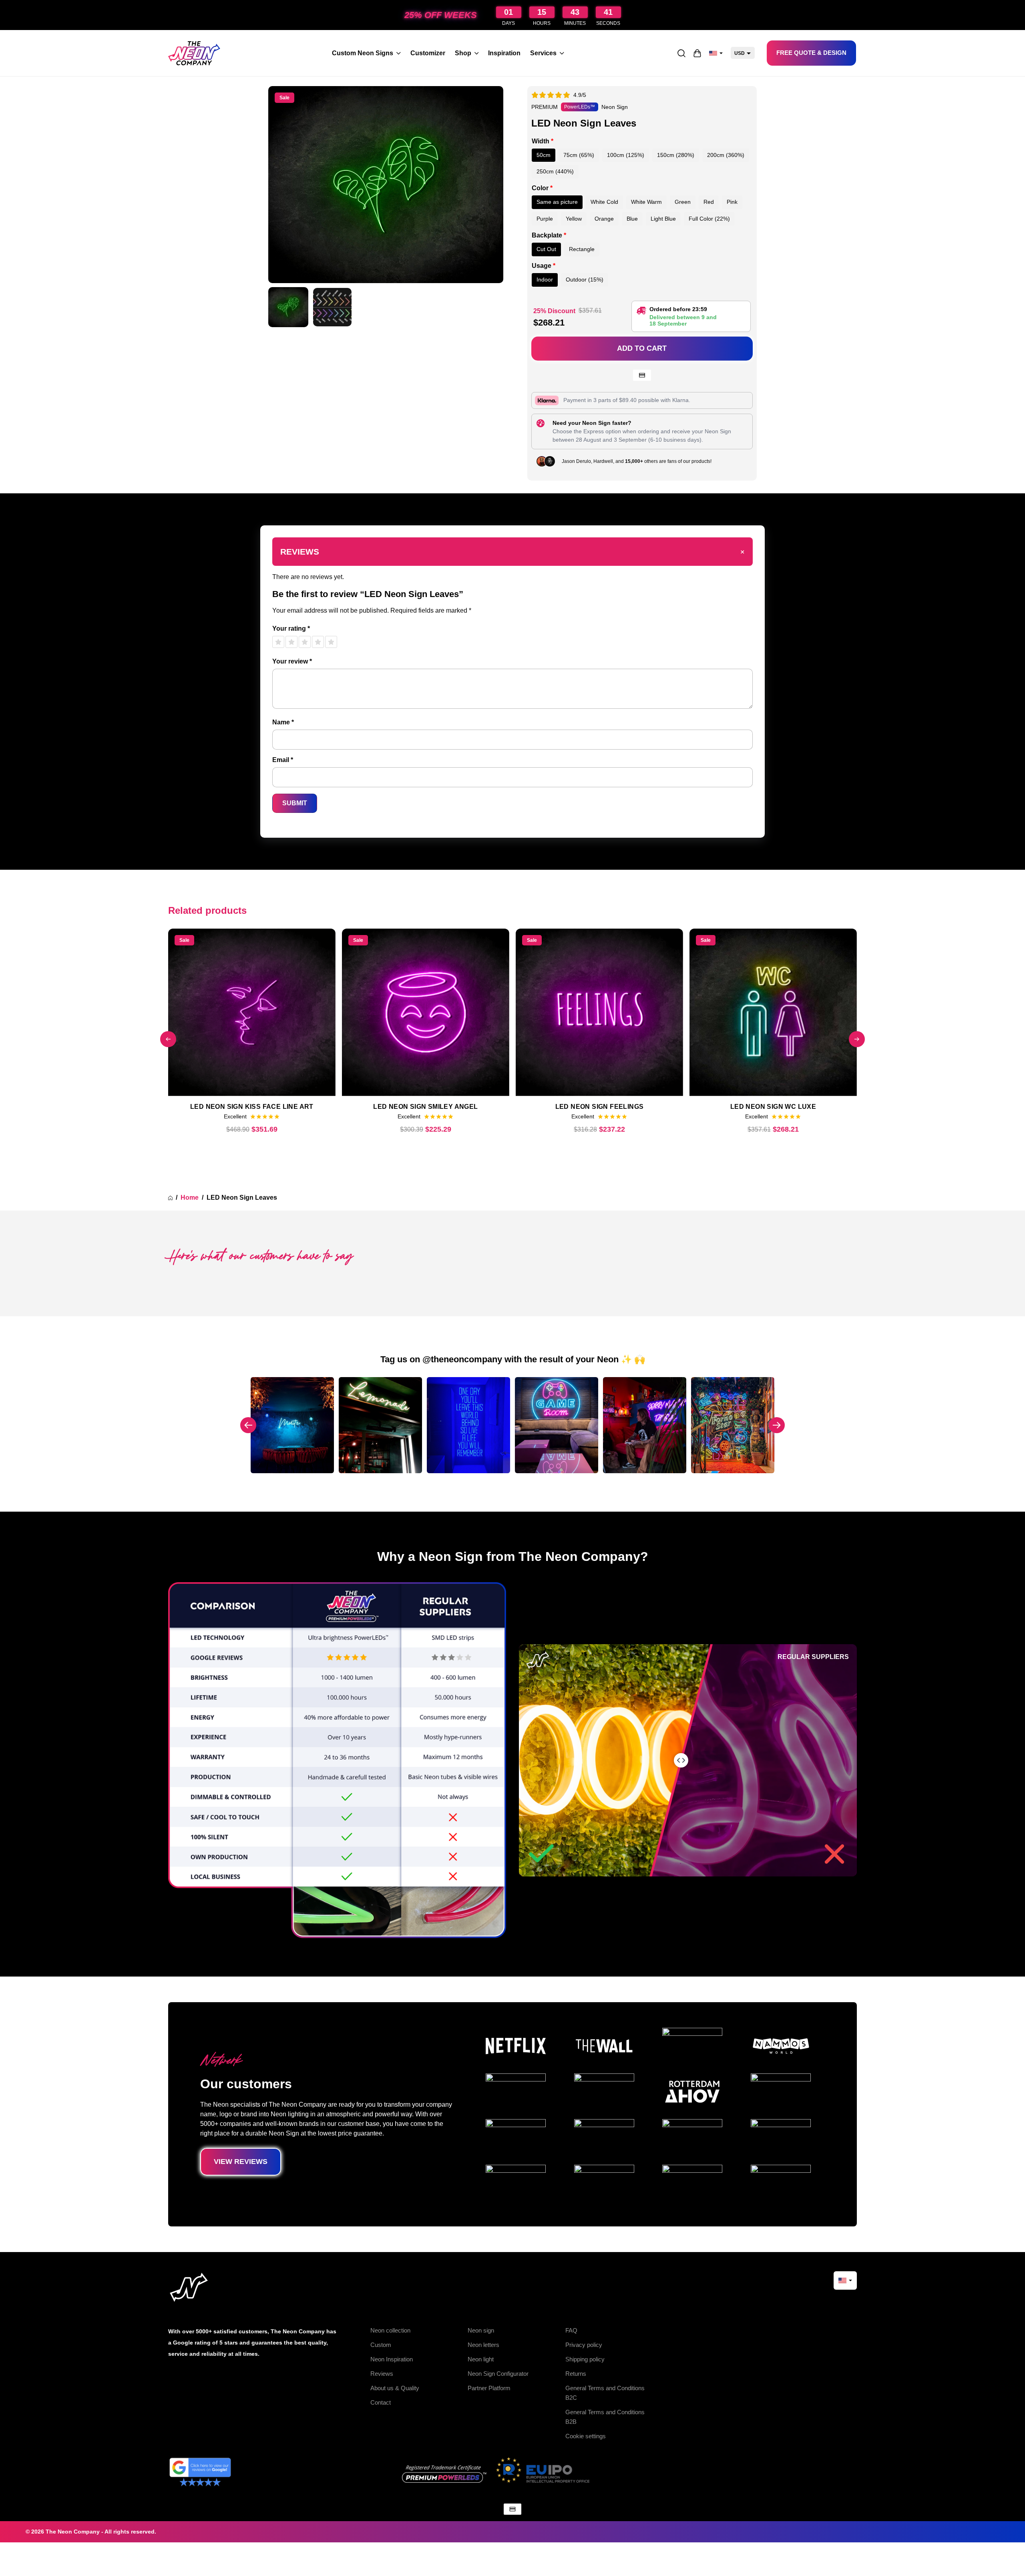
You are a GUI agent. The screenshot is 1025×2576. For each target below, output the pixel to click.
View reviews (241, 2162)
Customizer (428, 53)
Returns (576, 2374)
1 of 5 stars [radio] (278, 642)
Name (283, 722)
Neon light (481, 2359)
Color (542, 188)
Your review (292, 661)
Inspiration (504, 53)
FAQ (571, 2330)
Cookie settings (586, 2436)
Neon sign (481, 2330)
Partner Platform (489, 2388)
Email (283, 760)
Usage (544, 266)
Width (543, 141)
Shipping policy (585, 2359)
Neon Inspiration (392, 2359)
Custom (381, 2345)
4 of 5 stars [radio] (318, 642)
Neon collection (390, 2330)
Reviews (382, 2374)
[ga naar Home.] (170, 1198)
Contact (381, 2402)
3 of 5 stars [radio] (305, 642)
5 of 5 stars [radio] (331, 642)
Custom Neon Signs (363, 53)
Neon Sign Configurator (498, 2374)
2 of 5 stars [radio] (291, 642)
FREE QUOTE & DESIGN (811, 53)
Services (543, 53)
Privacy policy (584, 2345)
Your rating (291, 628)
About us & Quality (395, 2388)
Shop (463, 53)
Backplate (549, 235)
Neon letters (483, 2345)
